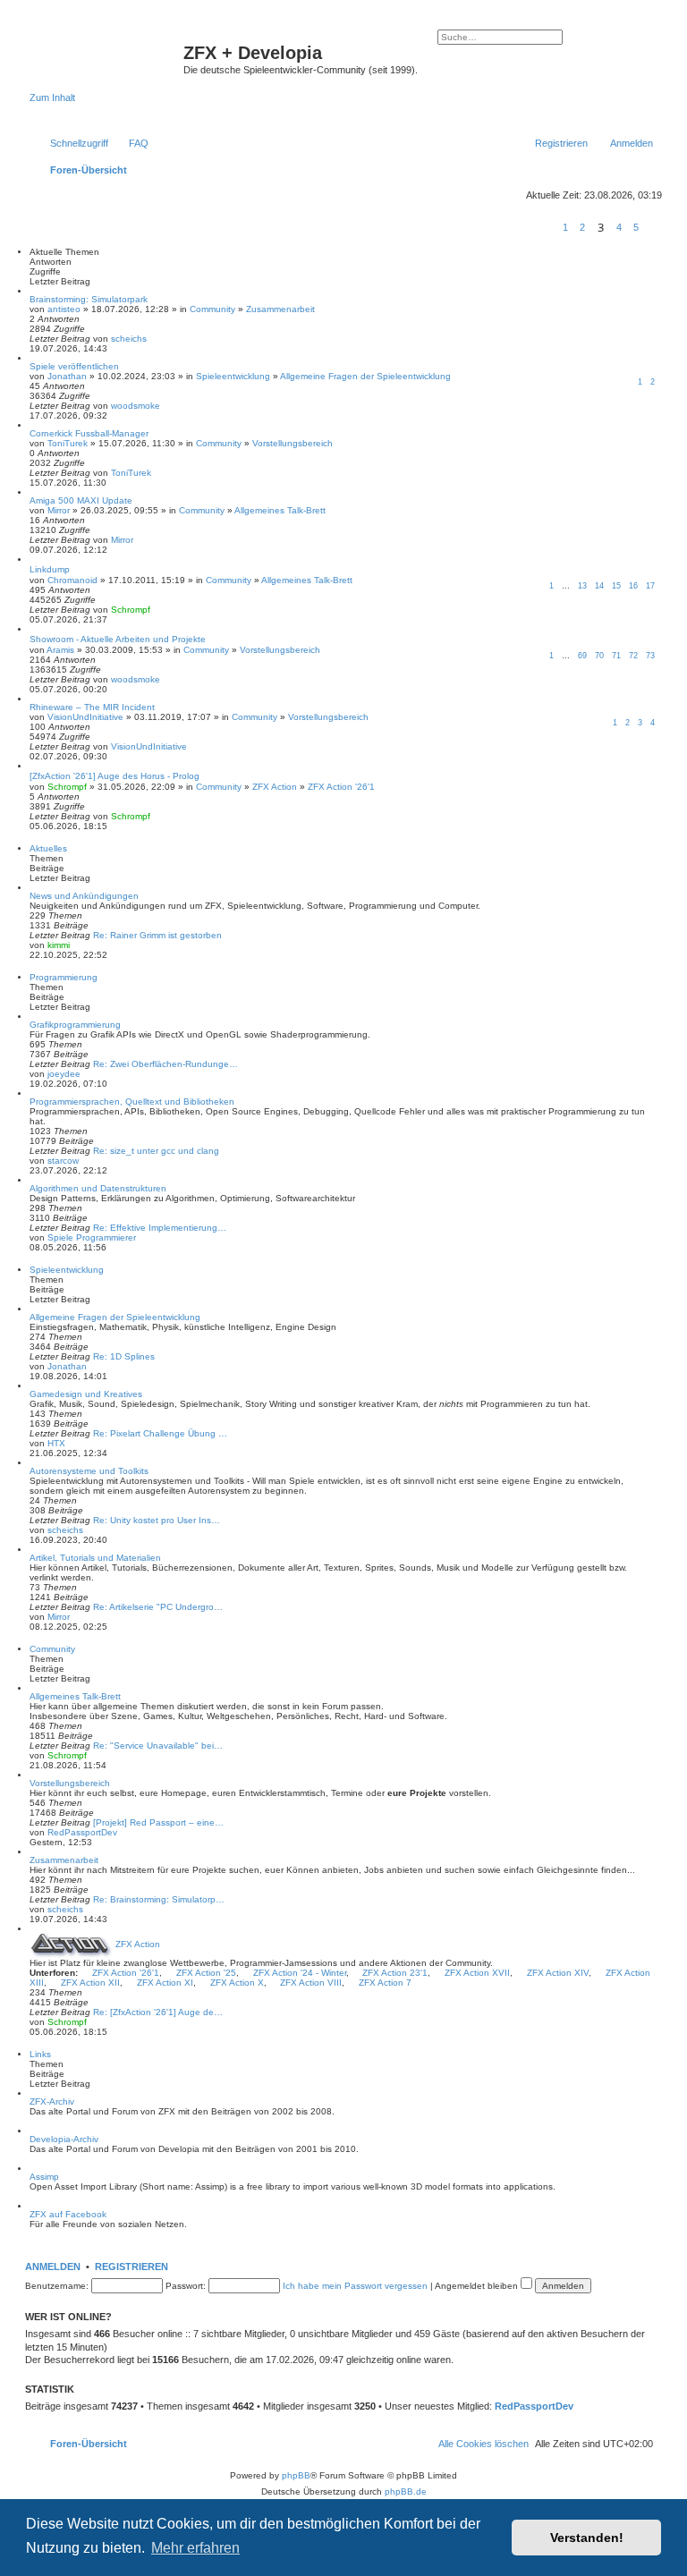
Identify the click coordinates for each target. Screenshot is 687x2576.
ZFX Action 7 (385, 1983)
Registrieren (131, 2267)
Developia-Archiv (64, 2139)
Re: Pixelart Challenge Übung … (160, 1433)
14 (599, 586)
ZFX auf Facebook (68, 2214)
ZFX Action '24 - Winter (300, 1973)
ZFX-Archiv (52, 2101)
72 (633, 656)
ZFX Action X (237, 1983)
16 (633, 586)
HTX (56, 1443)
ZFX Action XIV (558, 1973)
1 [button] (565, 227)
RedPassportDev (82, 1832)
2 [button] (582, 227)
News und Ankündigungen (84, 896)
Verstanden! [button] (587, 2538)
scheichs (129, 339)
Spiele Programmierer (92, 1237)
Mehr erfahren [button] (195, 2548)
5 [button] (636, 227)
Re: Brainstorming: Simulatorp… (159, 1899)
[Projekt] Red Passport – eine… (158, 1822)
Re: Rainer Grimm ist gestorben (157, 935)
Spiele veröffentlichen (74, 366)
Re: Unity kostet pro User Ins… (157, 1520)
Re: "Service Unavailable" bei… (158, 1746)
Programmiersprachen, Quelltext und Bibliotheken (132, 1102)
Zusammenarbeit (280, 309)
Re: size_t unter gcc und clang (156, 1151)
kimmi (59, 945)
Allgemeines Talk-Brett (280, 510)
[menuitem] (131, 143)
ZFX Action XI (165, 1983)
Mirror (59, 510)
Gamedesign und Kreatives (86, 1394)
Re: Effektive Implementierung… (160, 1228)
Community (212, 309)
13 (582, 586)
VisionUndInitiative (85, 717)
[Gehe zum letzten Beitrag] (155, 339)
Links (40, 2054)
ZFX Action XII (90, 1983)
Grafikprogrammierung (75, 1025)
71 (616, 656)
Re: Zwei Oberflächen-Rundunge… (165, 1064)
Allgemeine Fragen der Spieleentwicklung (365, 376)
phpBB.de (406, 2491)
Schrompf (131, 610)
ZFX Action (275, 787)
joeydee (64, 1074)
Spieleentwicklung (233, 376)
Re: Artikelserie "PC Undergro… (158, 1607)
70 (599, 656)
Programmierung (64, 977)
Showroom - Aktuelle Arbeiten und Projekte (118, 639)
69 (582, 656)
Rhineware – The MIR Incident (92, 707)
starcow (63, 1161)
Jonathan (67, 376)
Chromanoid (72, 580)
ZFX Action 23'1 (395, 1973)
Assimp (44, 2177)
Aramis (60, 650)
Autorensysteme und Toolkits (89, 1471)
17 (650, 586)
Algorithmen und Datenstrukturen (98, 1188)
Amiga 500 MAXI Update (81, 500)
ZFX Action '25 (206, 1973)
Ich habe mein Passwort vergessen (355, 2286)
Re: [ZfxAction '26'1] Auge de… (158, 2012)
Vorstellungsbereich (293, 443)
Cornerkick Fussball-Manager (89, 433)
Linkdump (50, 569)
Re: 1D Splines (124, 1356)
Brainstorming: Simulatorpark (89, 299)
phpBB (296, 2475)
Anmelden (53, 2267)
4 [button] (619, 227)
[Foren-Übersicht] (106, 58)
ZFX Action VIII (311, 1983)
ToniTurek (68, 443)
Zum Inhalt (52, 97)
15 (616, 586)
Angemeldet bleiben (478, 2286)
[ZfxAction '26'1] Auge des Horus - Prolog (114, 776)
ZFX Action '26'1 (341, 787)
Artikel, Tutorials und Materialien (95, 1558)
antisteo (64, 309)
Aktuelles (48, 848)
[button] (547, 227)
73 (650, 656)
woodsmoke (136, 406)
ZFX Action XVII (477, 1973)
